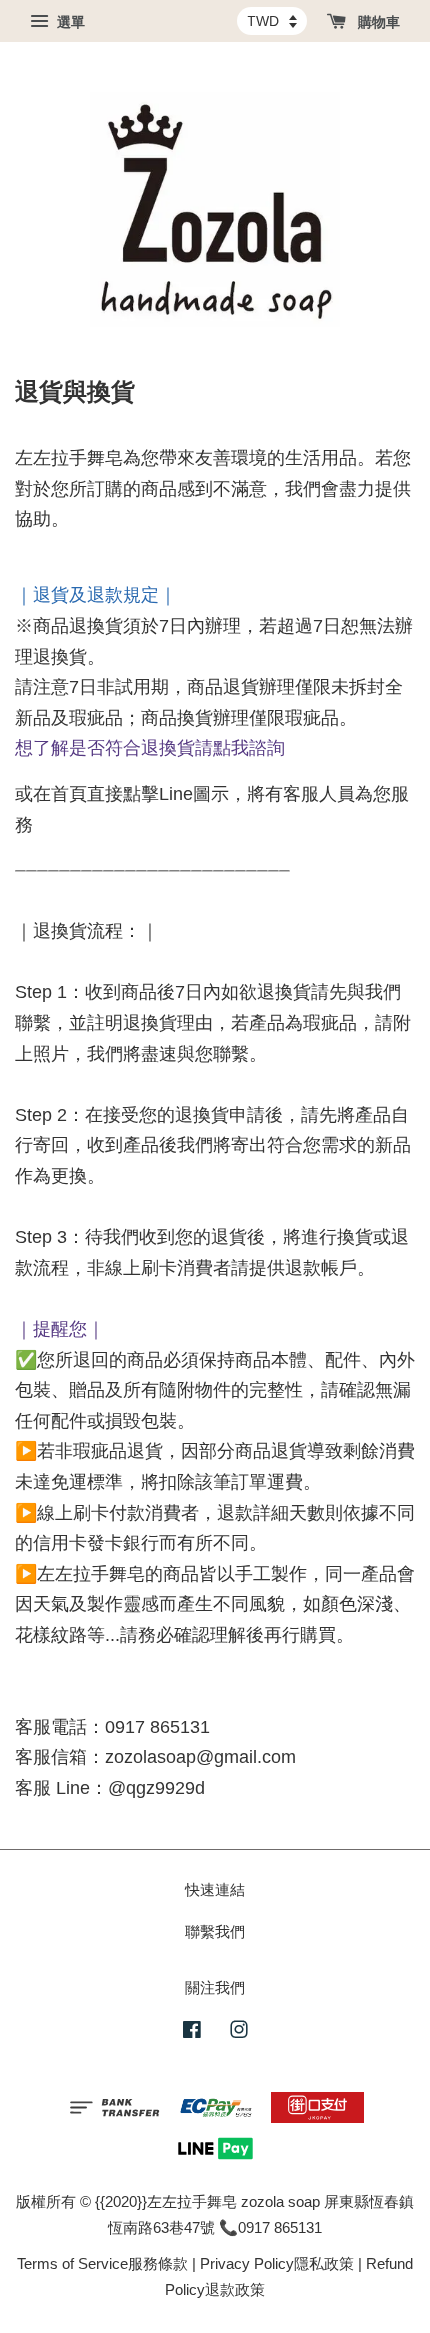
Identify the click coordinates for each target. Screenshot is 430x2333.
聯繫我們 (215, 1931)
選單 (69, 22)
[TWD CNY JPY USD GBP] (272, 21)
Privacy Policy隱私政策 (277, 2263)
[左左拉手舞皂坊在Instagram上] (239, 2032)
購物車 (377, 22)
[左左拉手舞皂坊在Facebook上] (192, 2032)
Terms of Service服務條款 (102, 2263)
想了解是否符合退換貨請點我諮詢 (150, 748)
